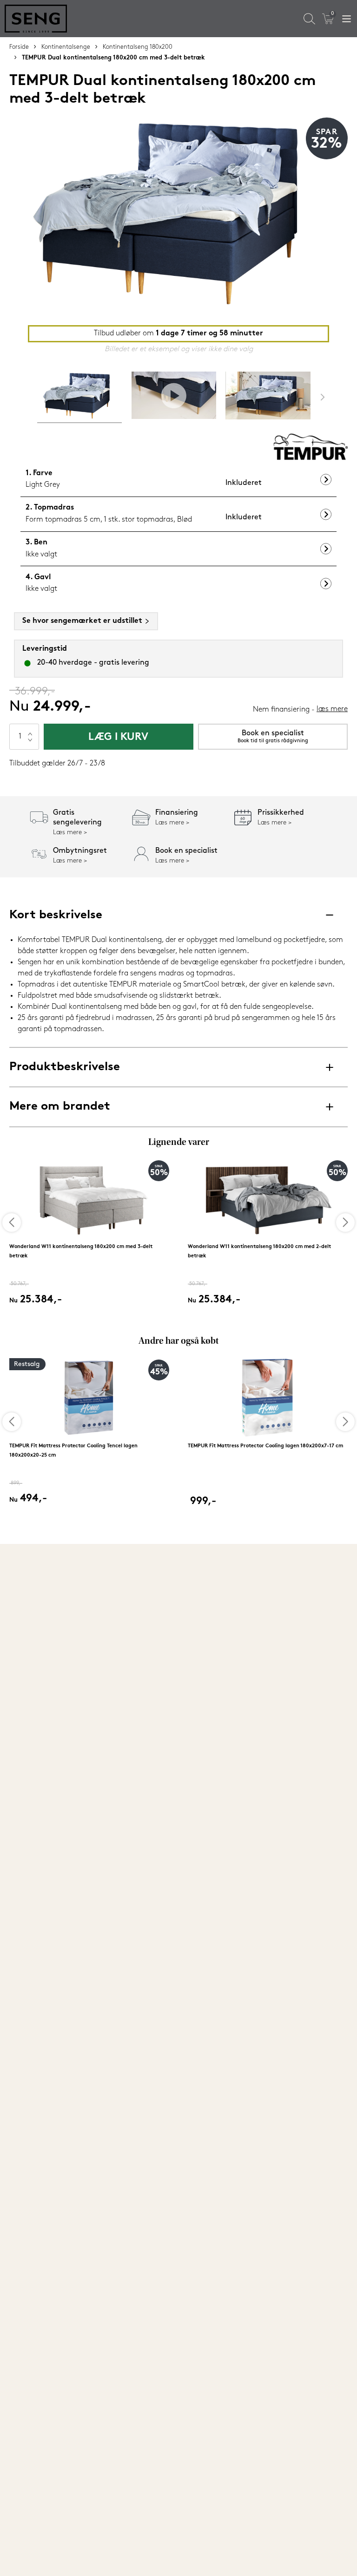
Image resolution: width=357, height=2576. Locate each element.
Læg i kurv (118, 737)
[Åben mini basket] (328, 19)
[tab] (79, 397)
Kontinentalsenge (66, 47)
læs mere (332, 709)
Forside (19, 47)
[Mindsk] (30, 743)
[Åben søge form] (309, 19)
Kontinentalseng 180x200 (138, 47)
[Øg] (30, 730)
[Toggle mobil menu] (347, 19)
